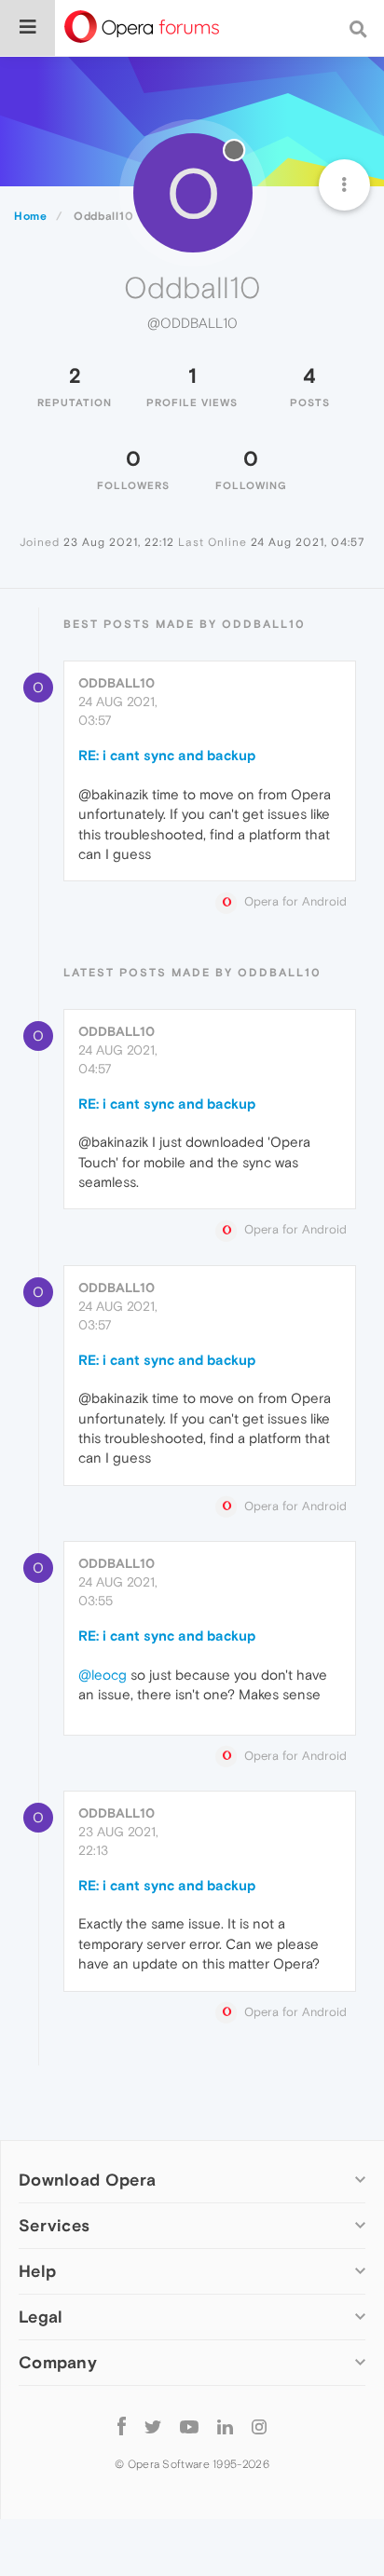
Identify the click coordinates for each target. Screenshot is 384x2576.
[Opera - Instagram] (259, 2426)
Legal (41, 2317)
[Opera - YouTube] (189, 2426)
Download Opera (87, 2180)
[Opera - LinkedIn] (225, 2426)
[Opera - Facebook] (122, 2426)
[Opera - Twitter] (153, 2426)
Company (58, 2362)
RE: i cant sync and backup (167, 755)
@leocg (103, 1675)
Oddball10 (117, 683)
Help (37, 2271)
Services (54, 2225)
